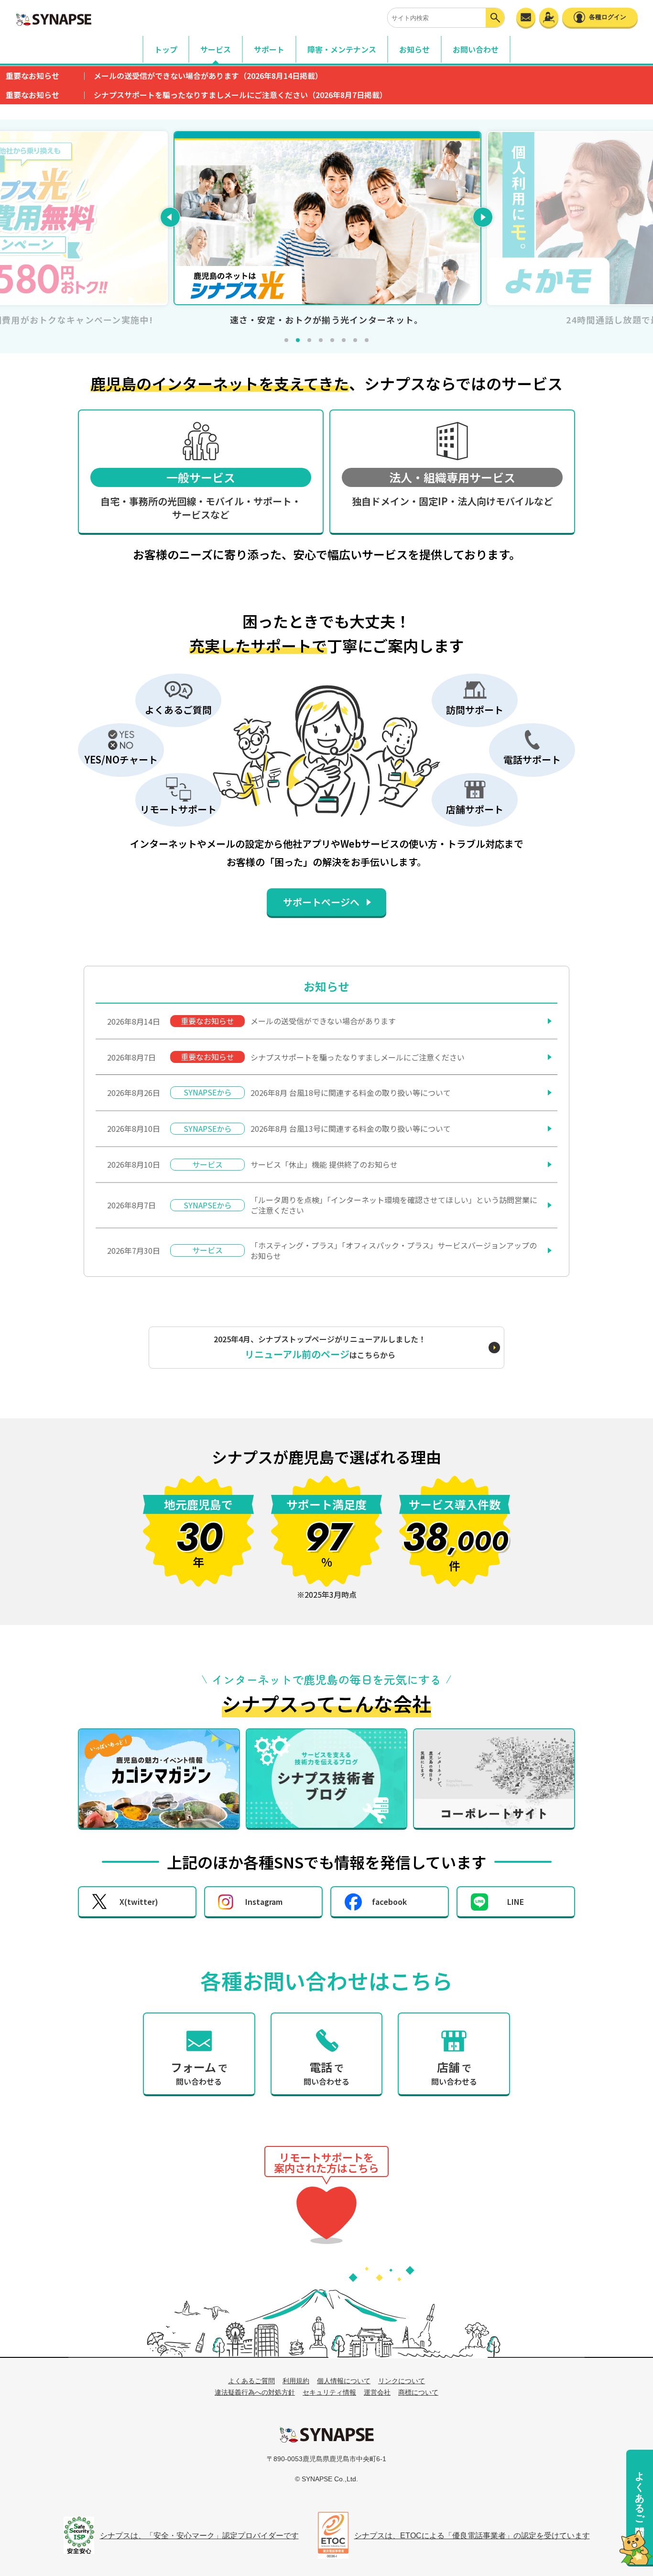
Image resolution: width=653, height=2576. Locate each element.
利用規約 (296, 2381)
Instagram (264, 1902)
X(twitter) (139, 1902)
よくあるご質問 (640, 2492)
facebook (389, 1902)
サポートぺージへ (321, 902)
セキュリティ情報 (329, 2392)
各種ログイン (608, 17)
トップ (166, 49)
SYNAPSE (54, 19)
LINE (516, 1902)
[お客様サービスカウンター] (549, 17)
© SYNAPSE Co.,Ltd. (326, 2479)
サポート (269, 49)
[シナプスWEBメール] (526, 17)
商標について (418, 2392)
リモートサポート (326, 2213)
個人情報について (344, 2381)
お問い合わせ (476, 49)
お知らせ (414, 49)
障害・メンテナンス (342, 49)
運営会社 (377, 2392)
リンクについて (402, 2381)
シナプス (326, 2434)
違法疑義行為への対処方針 (255, 2392)
